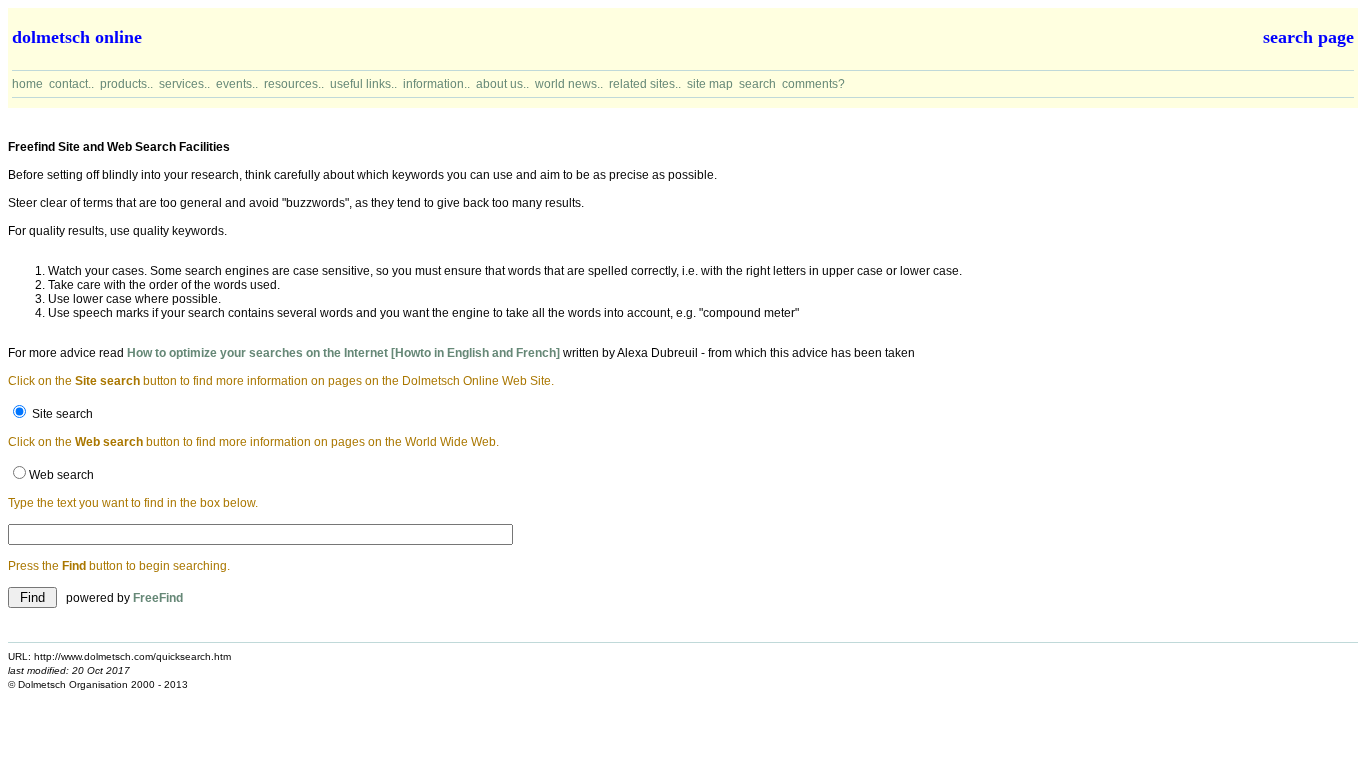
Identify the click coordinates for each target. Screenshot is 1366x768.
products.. (126, 83)
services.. (184, 83)
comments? (813, 83)
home (27, 83)
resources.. (294, 83)
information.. (436, 83)
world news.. (569, 83)
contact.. (71, 83)
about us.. (502, 83)
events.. (237, 83)
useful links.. (363, 83)
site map (710, 83)
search (757, 83)
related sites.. (645, 83)
